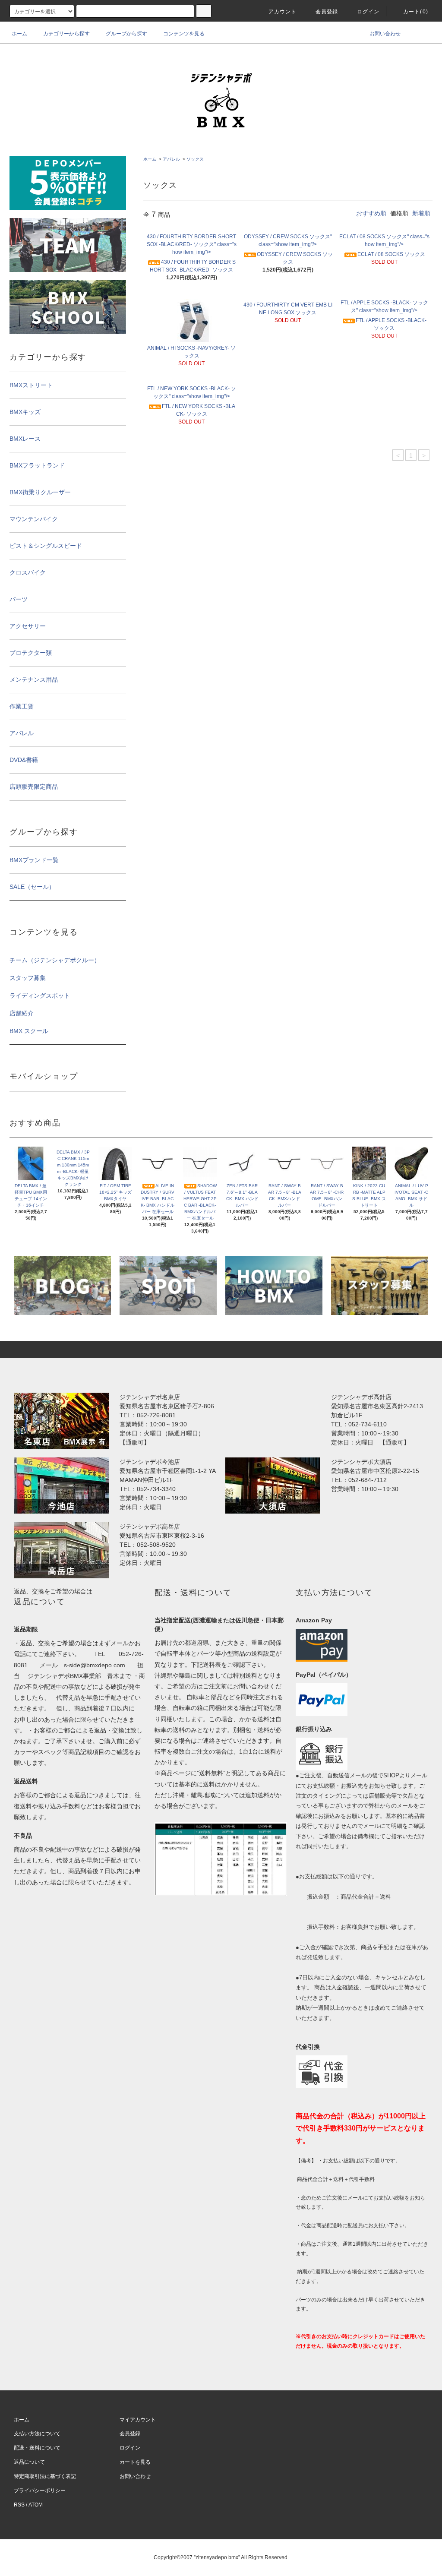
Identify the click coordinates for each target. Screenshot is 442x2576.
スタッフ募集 (28, 978)
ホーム (19, 34)
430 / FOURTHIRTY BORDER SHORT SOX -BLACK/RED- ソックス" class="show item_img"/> (192, 244)
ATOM (36, 2505)
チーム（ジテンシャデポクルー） (55, 960)
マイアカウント (138, 2420)
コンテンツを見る (184, 34)
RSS (19, 2505)
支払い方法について (37, 2434)
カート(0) (416, 12)
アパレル (171, 159)
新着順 (421, 213)
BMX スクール (29, 1031)
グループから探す (126, 34)
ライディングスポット (40, 996)
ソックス (195, 159)
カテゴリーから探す (66, 34)
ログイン (368, 12)
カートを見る (135, 2462)
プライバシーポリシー (40, 2491)
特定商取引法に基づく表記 (45, 2476)
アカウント (283, 12)
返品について (29, 2462)
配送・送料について (37, 2448)
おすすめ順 (371, 213)
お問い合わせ (385, 34)
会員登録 (327, 12)
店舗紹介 (22, 1013)
